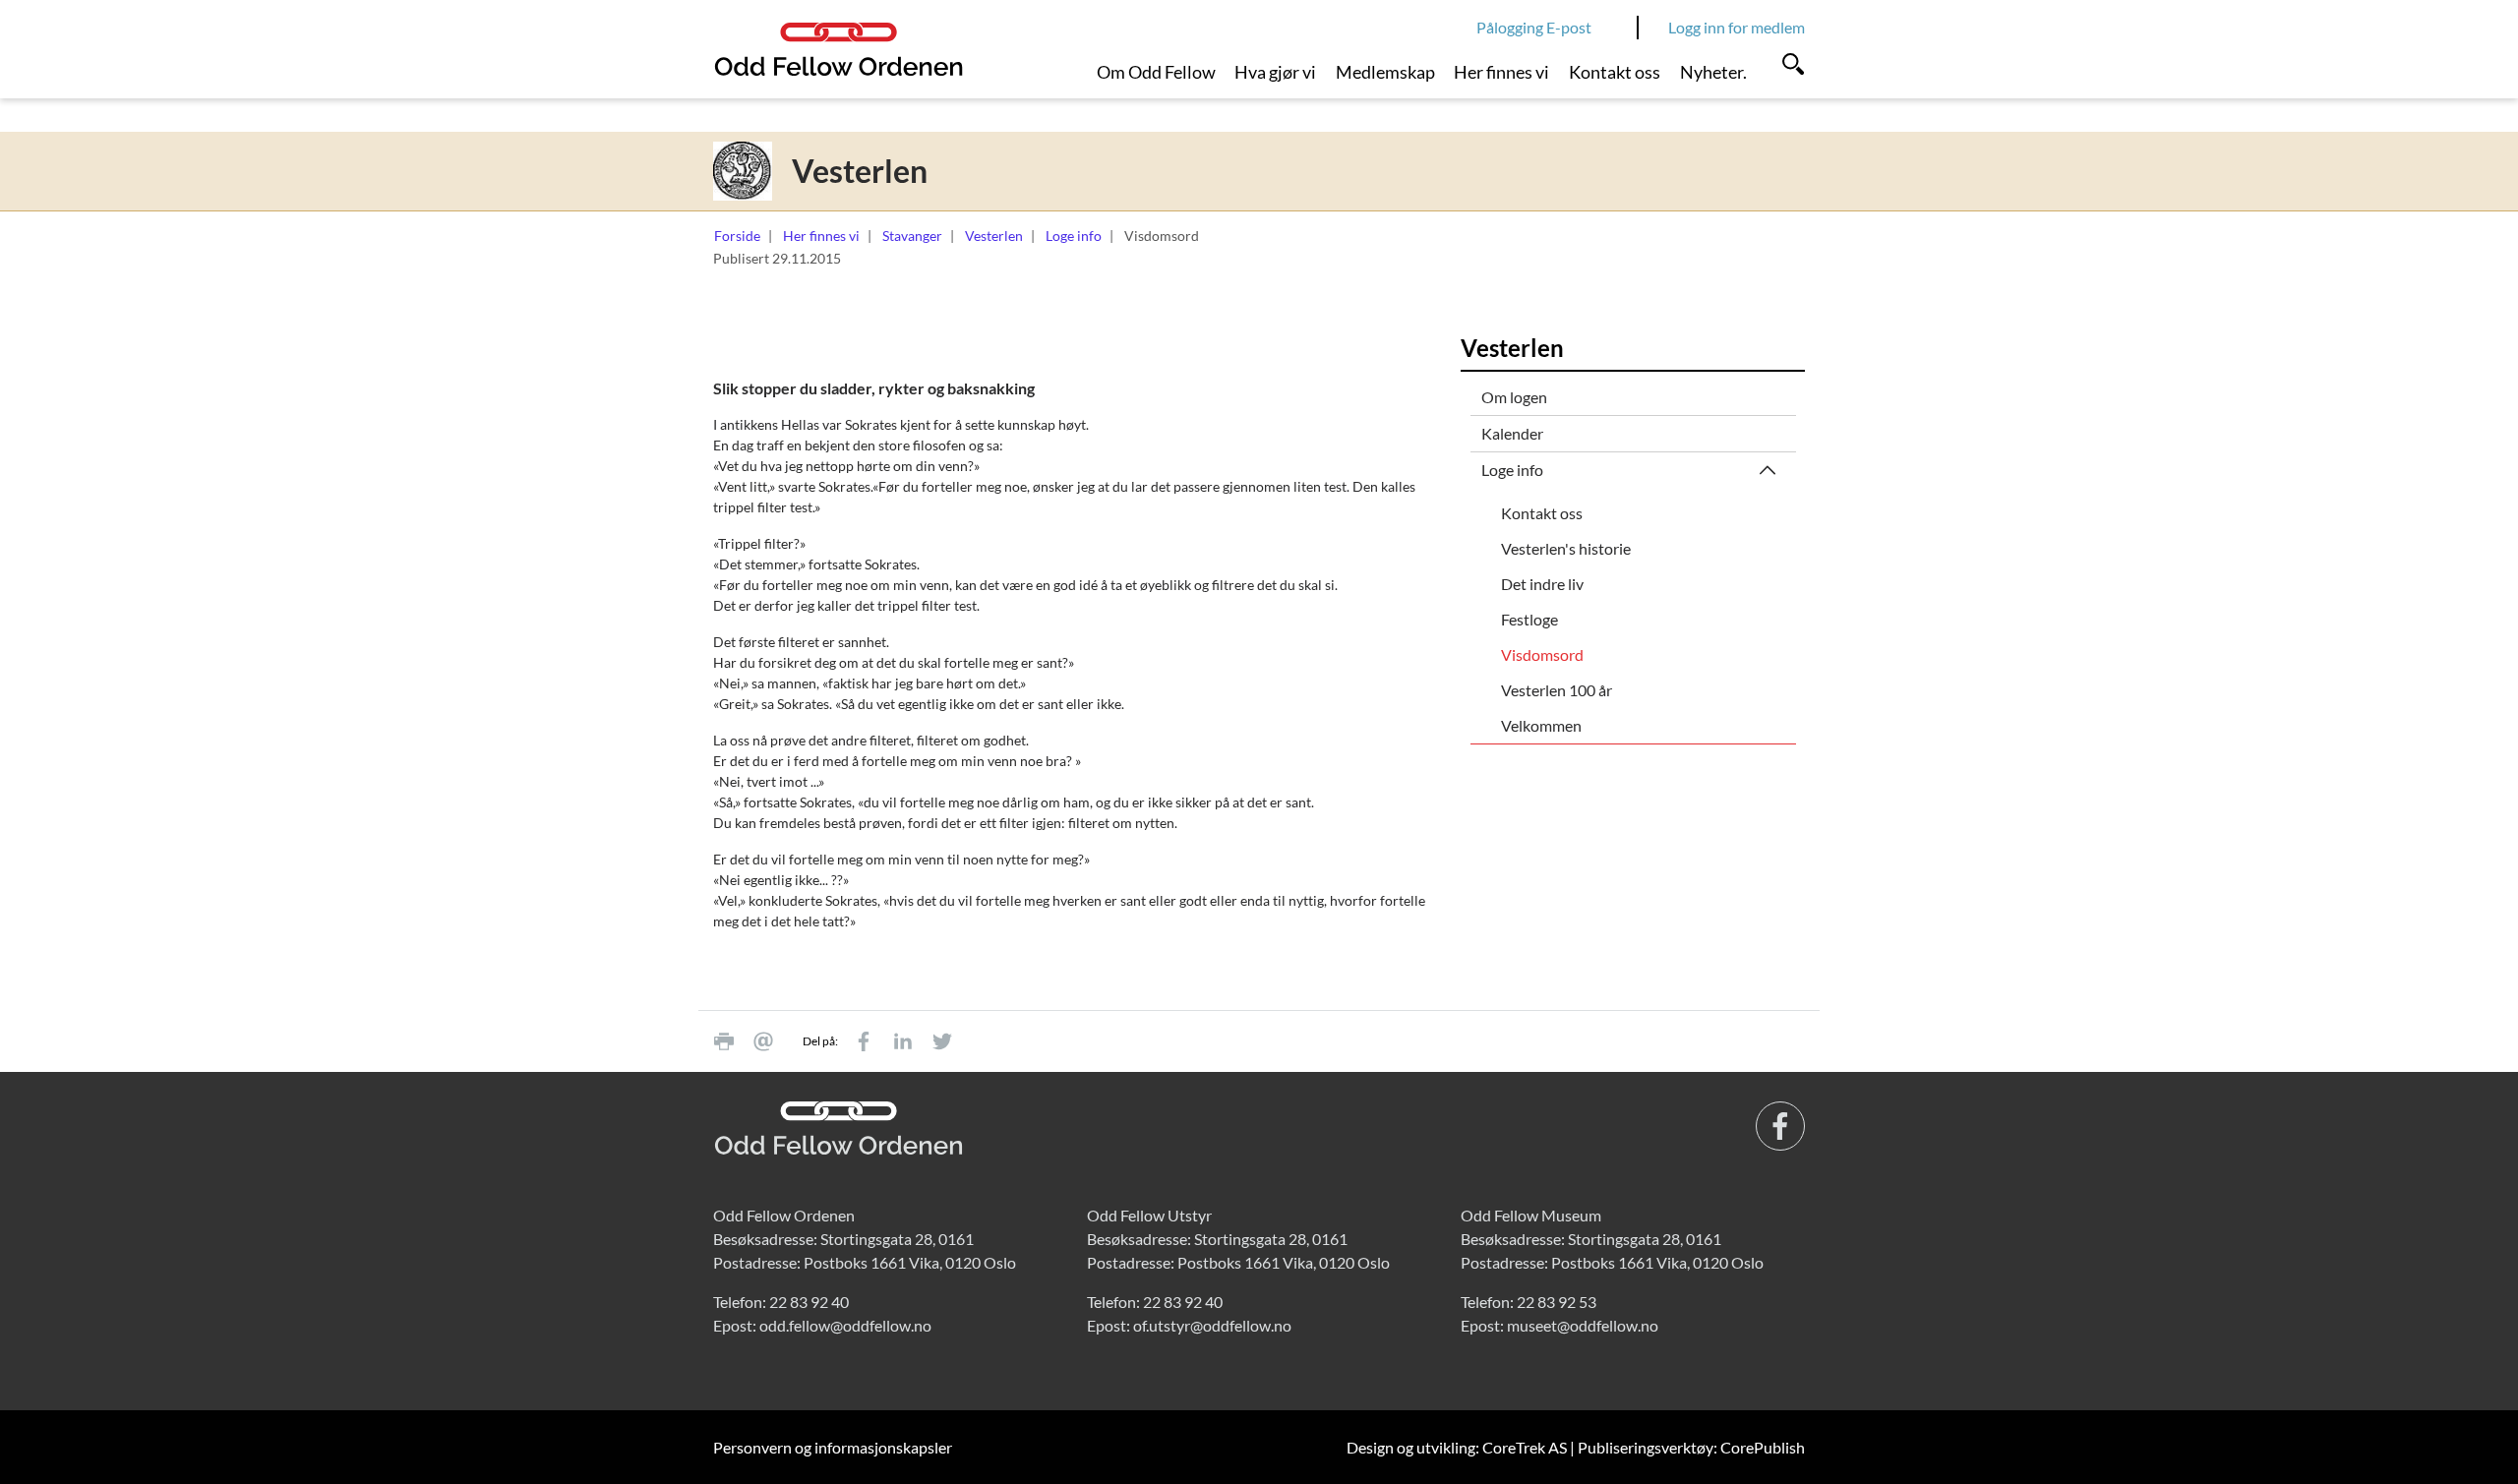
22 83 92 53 (1557, 1302)
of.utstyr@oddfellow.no (1212, 1325)
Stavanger (912, 236)
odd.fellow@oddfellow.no (845, 1325)
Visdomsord (1542, 654)
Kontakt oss (1615, 72)
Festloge (1529, 619)
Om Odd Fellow (1156, 72)
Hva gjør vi (1275, 72)
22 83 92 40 (809, 1302)
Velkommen (1541, 725)
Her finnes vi (1501, 72)
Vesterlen (994, 236)
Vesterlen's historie (1566, 548)
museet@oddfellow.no (1583, 1325)
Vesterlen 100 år (1557, 690)
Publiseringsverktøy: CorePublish (1691, 1447)
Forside (737, 236)
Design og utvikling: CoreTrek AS (1457, 1447)
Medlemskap (1385, 72)
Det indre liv (1542, 584)
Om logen (1514, 397)
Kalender (1512, 433)
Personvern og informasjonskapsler (833, 1447)
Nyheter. (1713, 72)
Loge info (1074, 236)
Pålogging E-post (1534, 27)
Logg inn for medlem (1737, 27)
